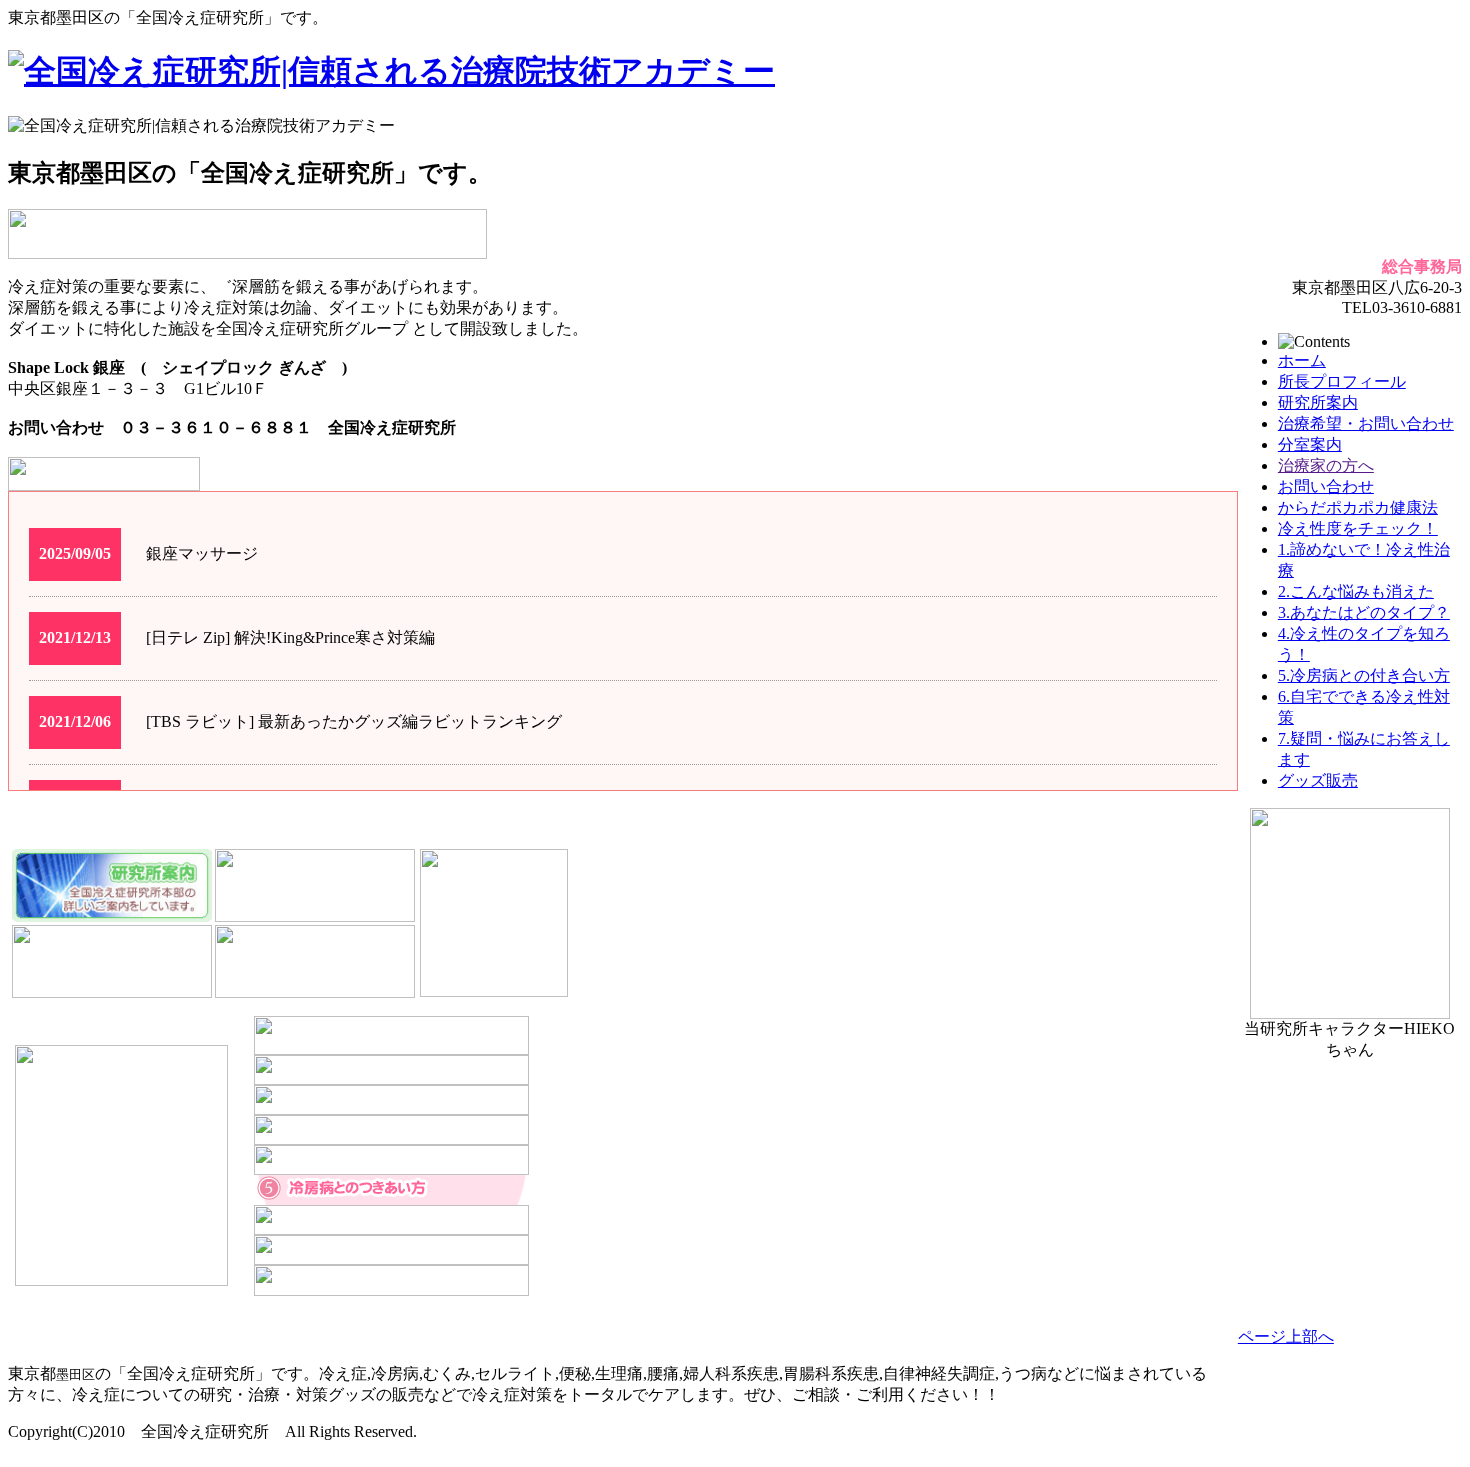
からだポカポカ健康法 (1358, 507)
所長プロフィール (1342, 381)
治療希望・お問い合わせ (1366, 423)
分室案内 (1310, 444)
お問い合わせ (1326, 486)
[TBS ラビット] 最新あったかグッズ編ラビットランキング (354, 721)
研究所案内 (1318, 402)
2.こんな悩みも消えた (1356, 591)
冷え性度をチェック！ (1358, 528)
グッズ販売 (1318, 780)
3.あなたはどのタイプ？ (1364, 612)
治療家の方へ (1326, 465)
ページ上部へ (1286, 1336)
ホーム (1302, 360)
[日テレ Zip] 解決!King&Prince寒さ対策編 (290, 637)
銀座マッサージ (202, 553)
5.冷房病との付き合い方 (1364, 675)
